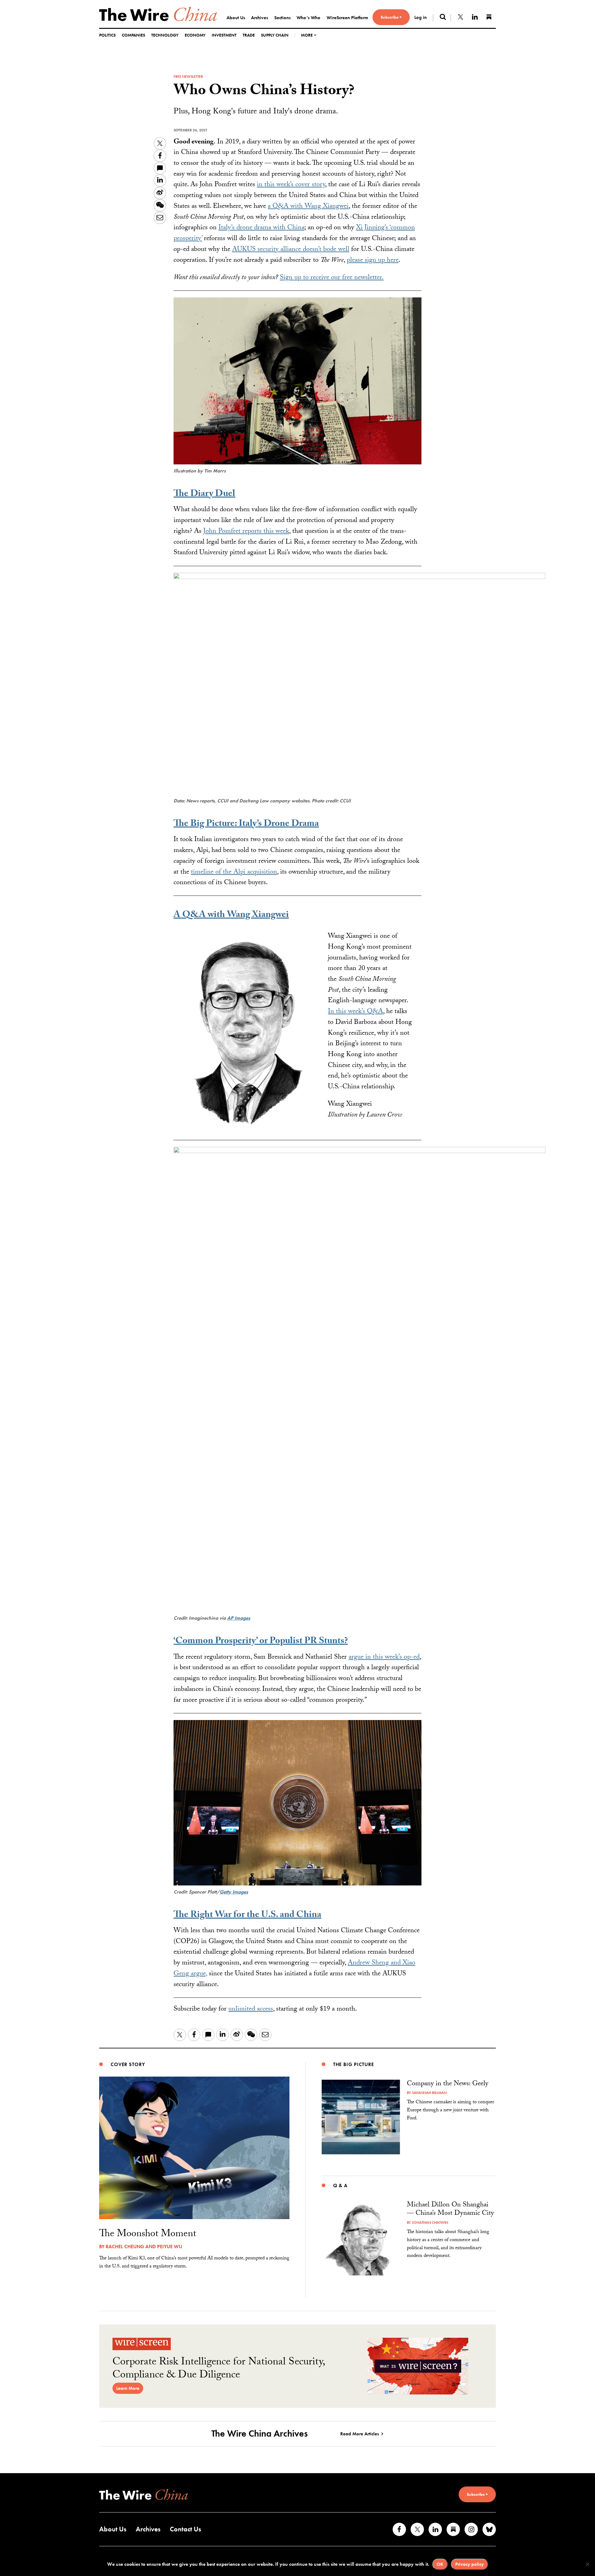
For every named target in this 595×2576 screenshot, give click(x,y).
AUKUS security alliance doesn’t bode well (291, 250)
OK (440, 2564)
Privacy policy (469, 2564)
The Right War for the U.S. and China (247, 1916)
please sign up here (373, 261)
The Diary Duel (204, 495)
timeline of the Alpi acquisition (234, 873)
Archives (260, 18)
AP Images (239, 1618)
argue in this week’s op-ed (384, 1658)
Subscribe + (391, 17)
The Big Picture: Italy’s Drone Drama (246, 825)
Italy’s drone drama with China (261, 228)
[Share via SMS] (160, 168)
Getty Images (234, 1892)
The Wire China (158, 14)
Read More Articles (360, 2434)
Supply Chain (275, 35)
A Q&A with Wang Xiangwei (231, 916)
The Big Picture (354, 2064)
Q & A (340, 2185)
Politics (107, 35)
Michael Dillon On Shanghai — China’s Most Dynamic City (450, 2210)
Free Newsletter (188, 77)
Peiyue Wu (170, 2247)
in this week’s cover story (291, 185)
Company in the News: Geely (448, 2084)
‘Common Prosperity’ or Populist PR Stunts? (261, 1642)
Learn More (128, 2388)
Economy (195, 35)
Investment (224, 35)
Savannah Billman (429, 2093)
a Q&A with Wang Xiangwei (308, 207)
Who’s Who (309, 18)
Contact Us (185, 2529)
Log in (421, 17)
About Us (236, 18)
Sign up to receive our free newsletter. (332, 278)
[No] (587, 2564)
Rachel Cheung (125, 2247)
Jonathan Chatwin (430, 2223)
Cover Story (128, 2064)
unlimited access (251, 2010)
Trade (249, 35)
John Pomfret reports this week (246, 532)
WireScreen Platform (347, 18)
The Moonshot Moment (148, 2235)
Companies (133, 35)
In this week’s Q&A (355, 1012)
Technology (165, 35)
